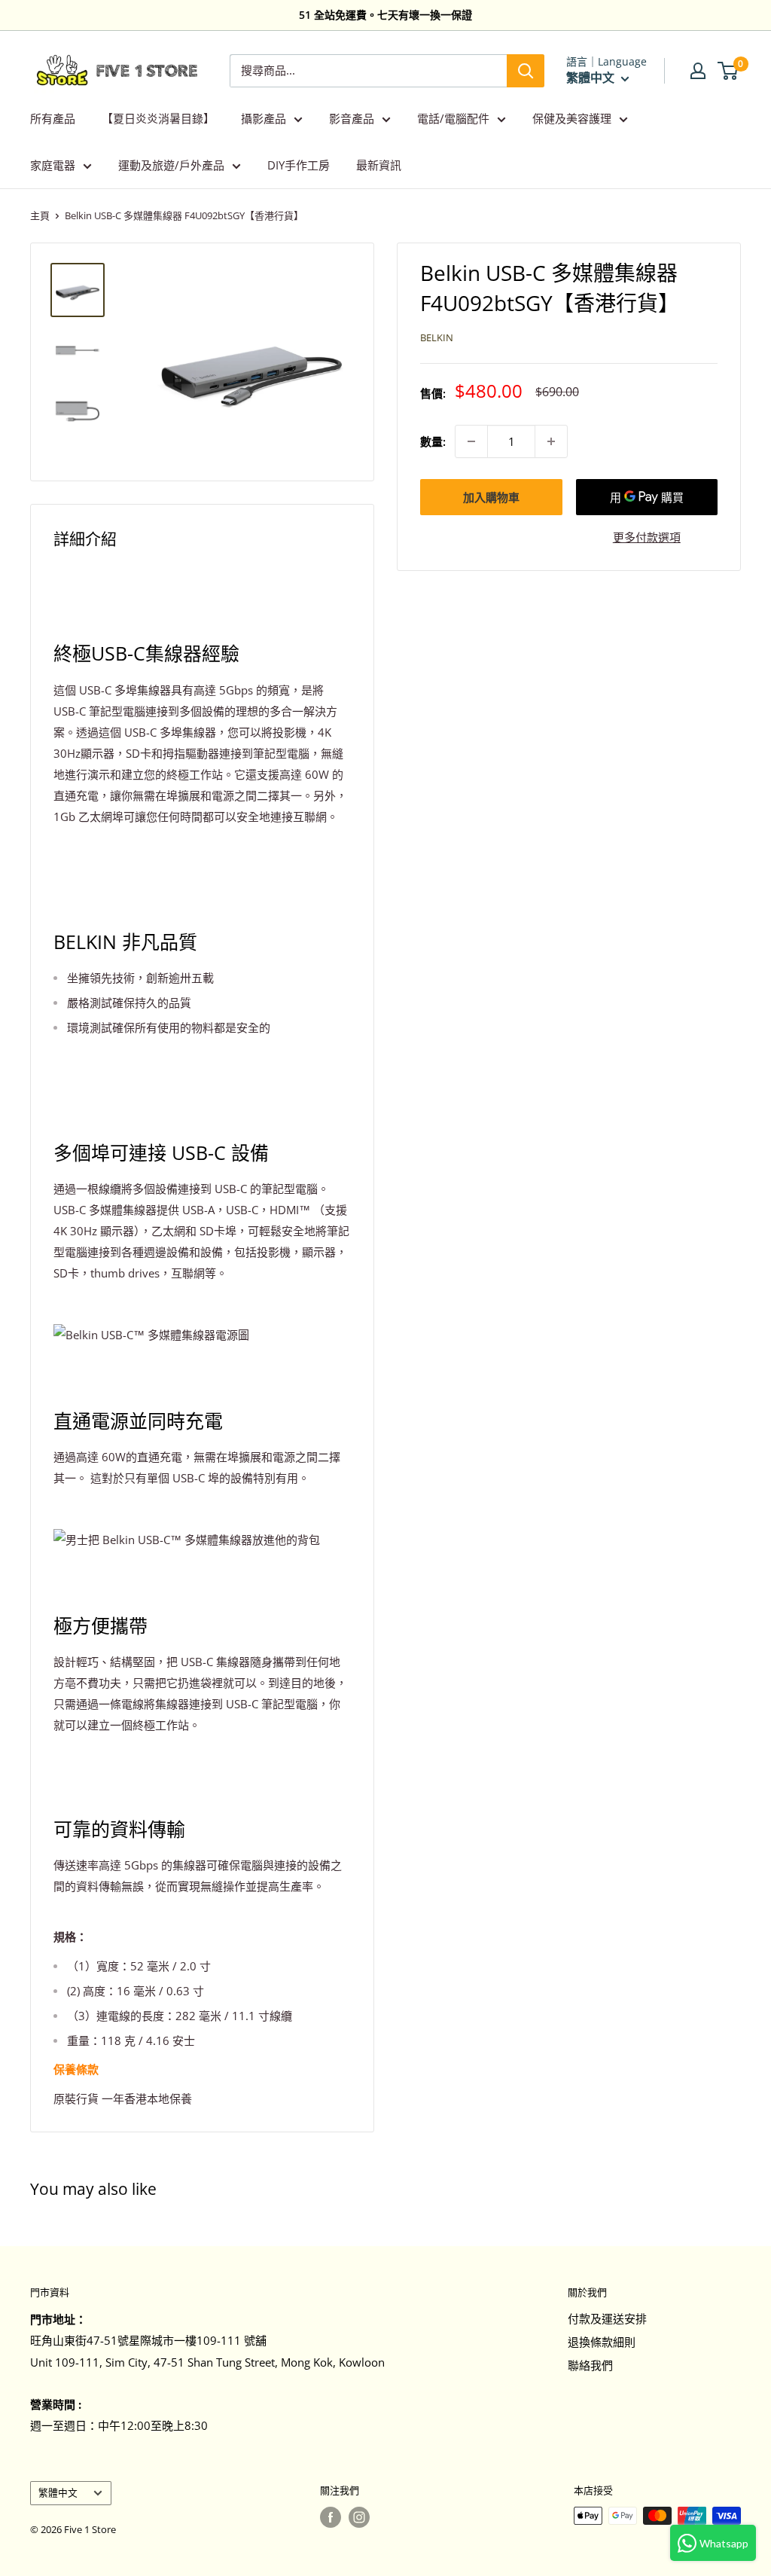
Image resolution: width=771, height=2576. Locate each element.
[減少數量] (471, 441)
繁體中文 (58, 2492)
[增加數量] (551, 441)
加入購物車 (491, 497)
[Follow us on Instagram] (359, 2517)
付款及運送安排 (607, 2318)
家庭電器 (53, 165)
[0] (728, 71)
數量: (433, 441)
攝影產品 (264, 118)
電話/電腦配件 (453, 118)
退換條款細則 (602, 2342)
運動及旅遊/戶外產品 (171, 165)
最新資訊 (379, 165)
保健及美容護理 (572, 118)
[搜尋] (526, 71)
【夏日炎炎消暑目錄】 (158, 118)
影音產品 (352, 118)
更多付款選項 (647, 537)
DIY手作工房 (299, 165)
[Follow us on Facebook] (331, 2517)
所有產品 (53, 118)
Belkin (437, 337)
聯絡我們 (590, 2365)
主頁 (40, 215)
